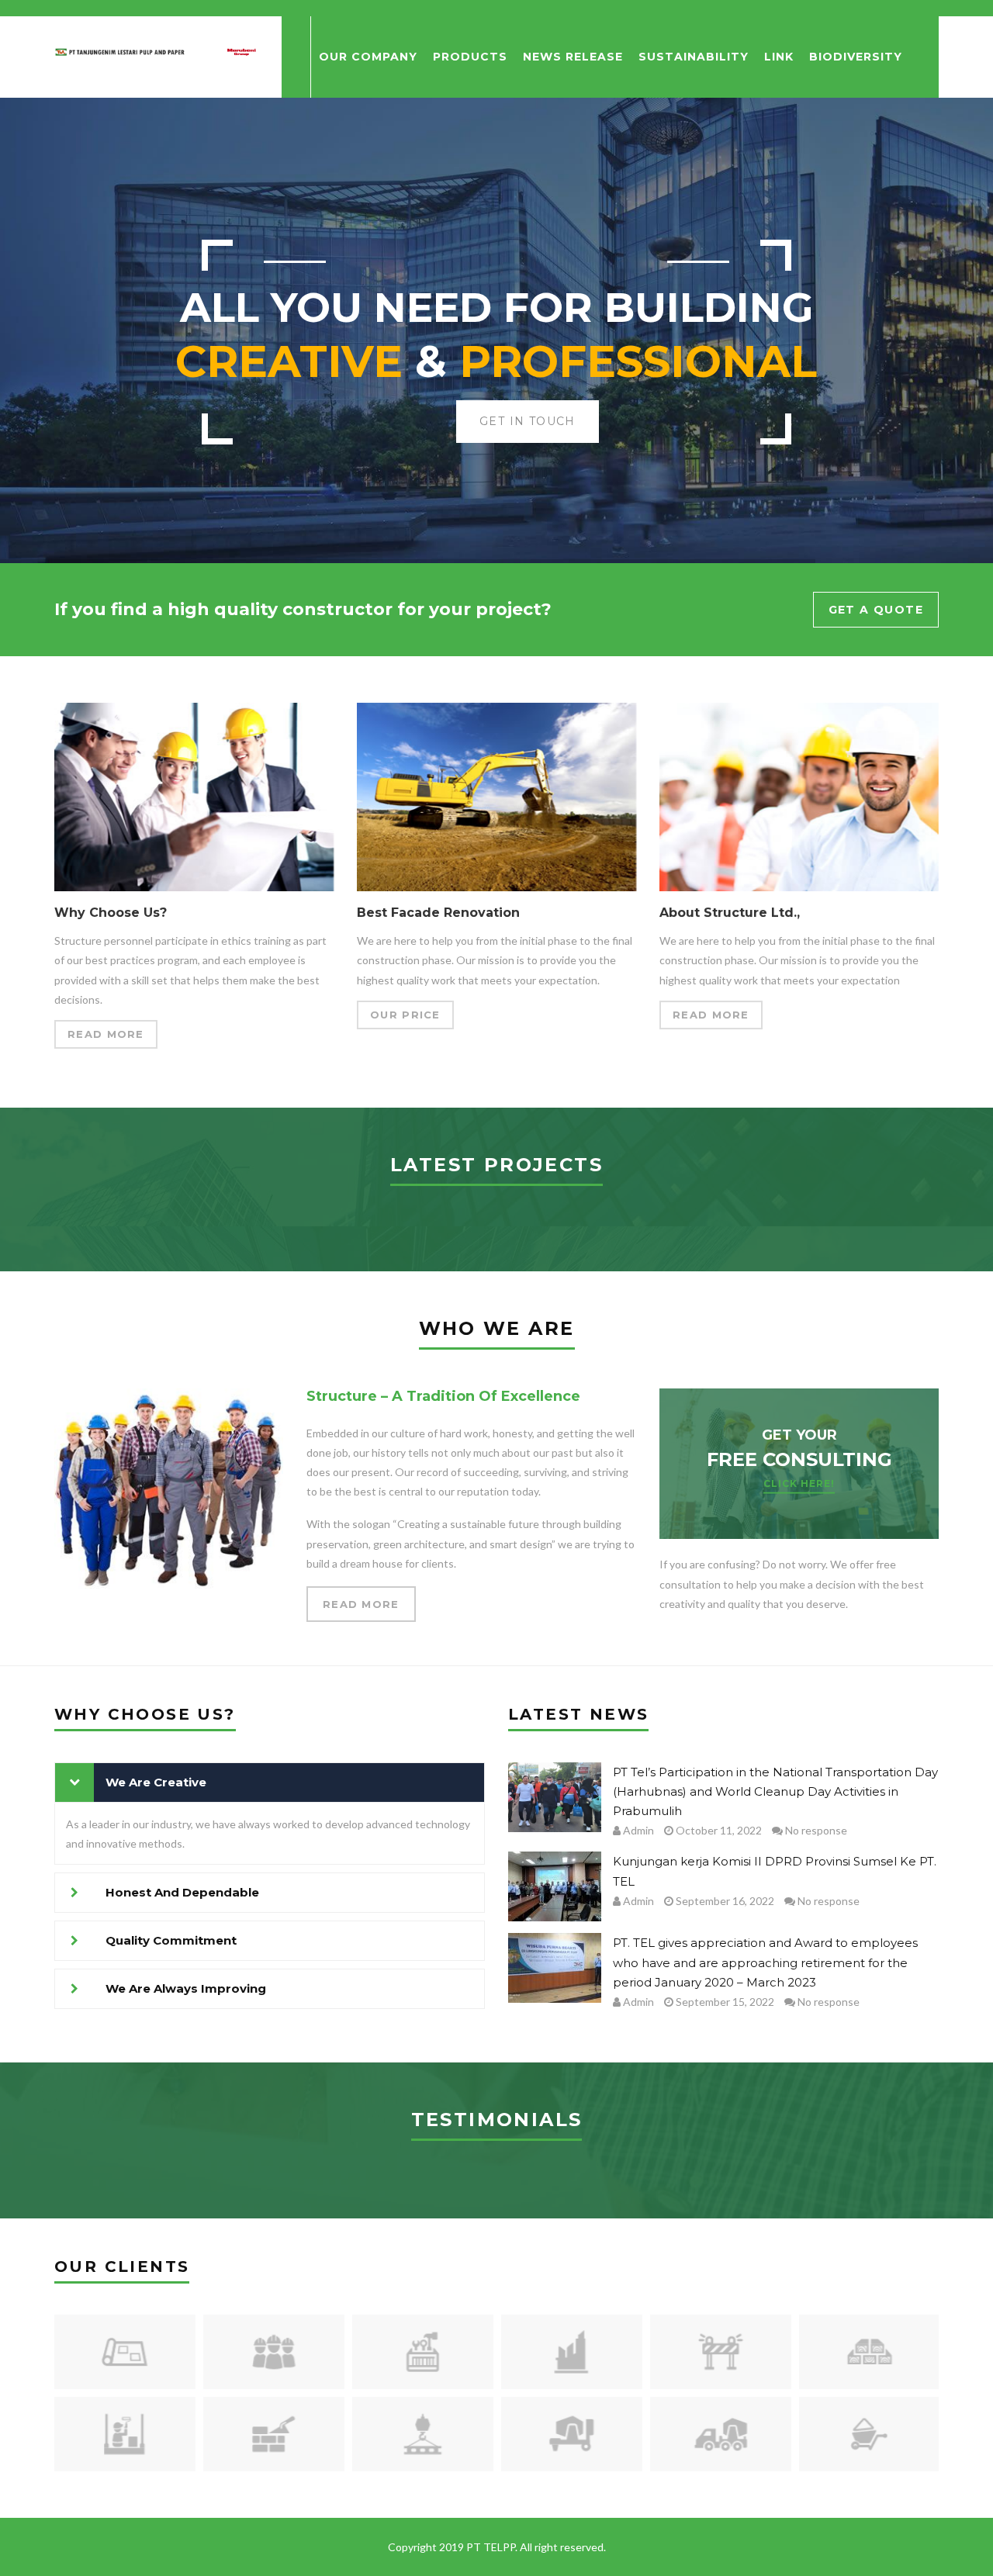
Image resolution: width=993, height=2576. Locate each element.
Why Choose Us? (111, 913)
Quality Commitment (171, 1940)
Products (470, 57)
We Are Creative (156, 1782)
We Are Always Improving (186, 1988)
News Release (573, 57)
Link (779, 57)
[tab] (270, 1782)
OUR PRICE (405, 1015)
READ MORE (106, 1034)
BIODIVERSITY (856, 57)
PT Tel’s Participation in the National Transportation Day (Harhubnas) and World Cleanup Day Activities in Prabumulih (775, 1791)
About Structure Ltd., (730, 913)
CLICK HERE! (799, 1483)
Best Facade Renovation (438, 913)
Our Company (368, 57)
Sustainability (694, 57)
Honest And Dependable (182, 1892)
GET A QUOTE (876, 610)
